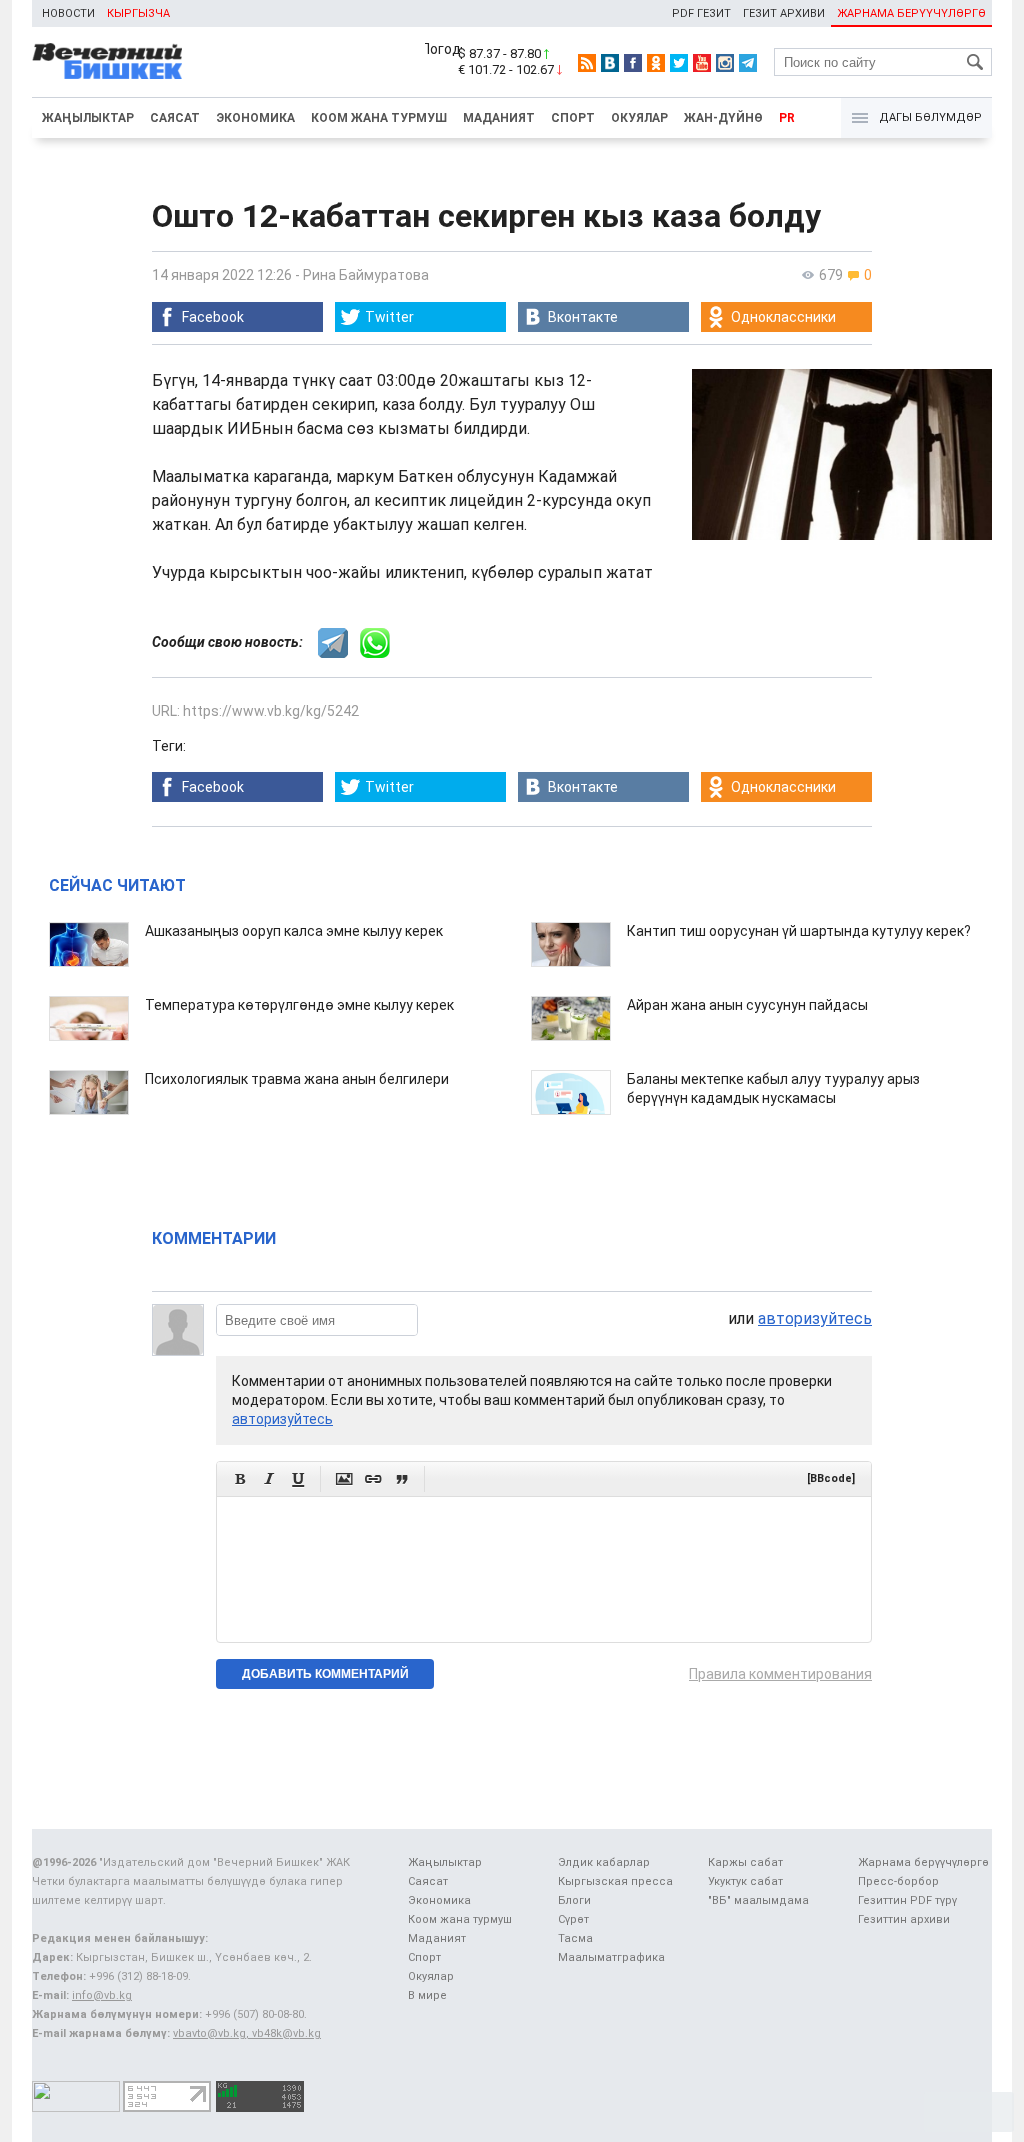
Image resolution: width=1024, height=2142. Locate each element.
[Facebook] (633, 63)
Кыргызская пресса (615, 1881)
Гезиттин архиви (904, 1919)
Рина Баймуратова (366, 275)
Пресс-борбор (898, 1881)
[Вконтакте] (610, 63)
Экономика (255, 118)
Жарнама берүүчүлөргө (923, 1862)
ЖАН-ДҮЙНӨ (723, 118)
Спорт (573, 118)
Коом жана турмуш (379, 118)
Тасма (575, 1938)
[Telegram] (748, 63)
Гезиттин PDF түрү (907, 1900)
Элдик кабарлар (604, 1862)
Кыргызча (138, 13)
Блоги (574, 1900)
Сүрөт (573, 1919)
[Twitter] (679, 63)
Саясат (175, 118)
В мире (427, 1995)
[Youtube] (702, 63)
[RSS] (587, 63)
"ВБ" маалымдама (758, 1900)
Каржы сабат (745, 1862)
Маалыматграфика (611, 1957)
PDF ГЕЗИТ (701, 13)
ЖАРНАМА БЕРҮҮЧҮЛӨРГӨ (911, 13)
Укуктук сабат (745, 1881)
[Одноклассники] (656, 63)
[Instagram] (725, 63)
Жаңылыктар (88, 118)
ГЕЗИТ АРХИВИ (784, 13)
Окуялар (639, 118)
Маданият (499, 118)
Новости (68, 13)
